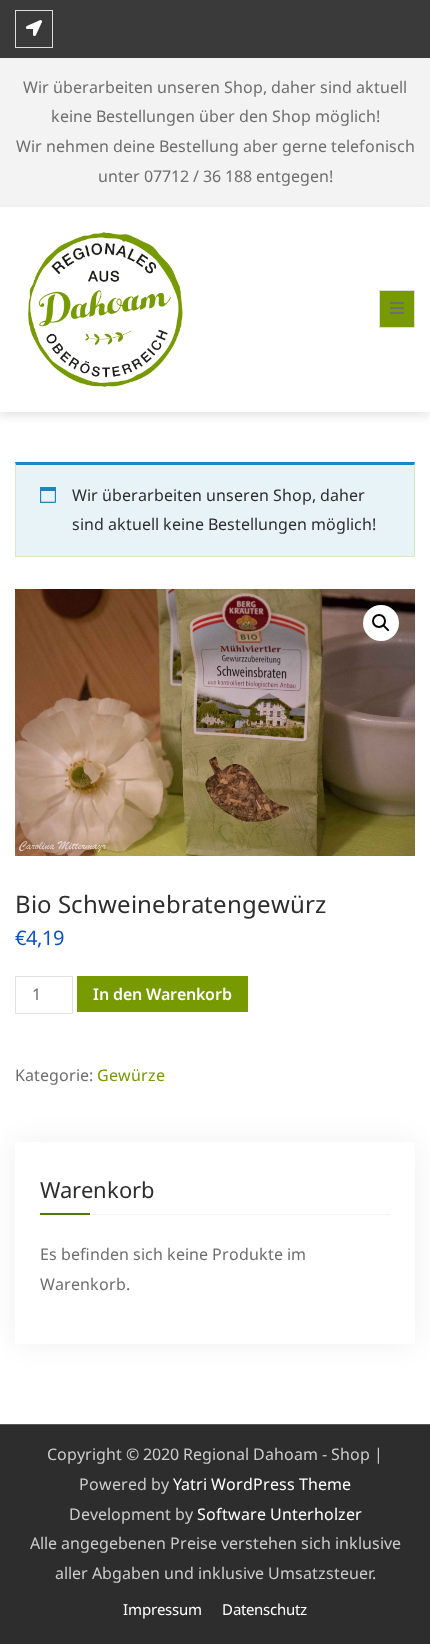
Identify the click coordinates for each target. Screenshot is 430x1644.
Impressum (162, 1609)
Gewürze (131, 1075)
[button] (381, 623)
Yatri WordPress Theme (262, 1484)
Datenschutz (264, 1609)
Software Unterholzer (279, 1514)
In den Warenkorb (162, 994)
